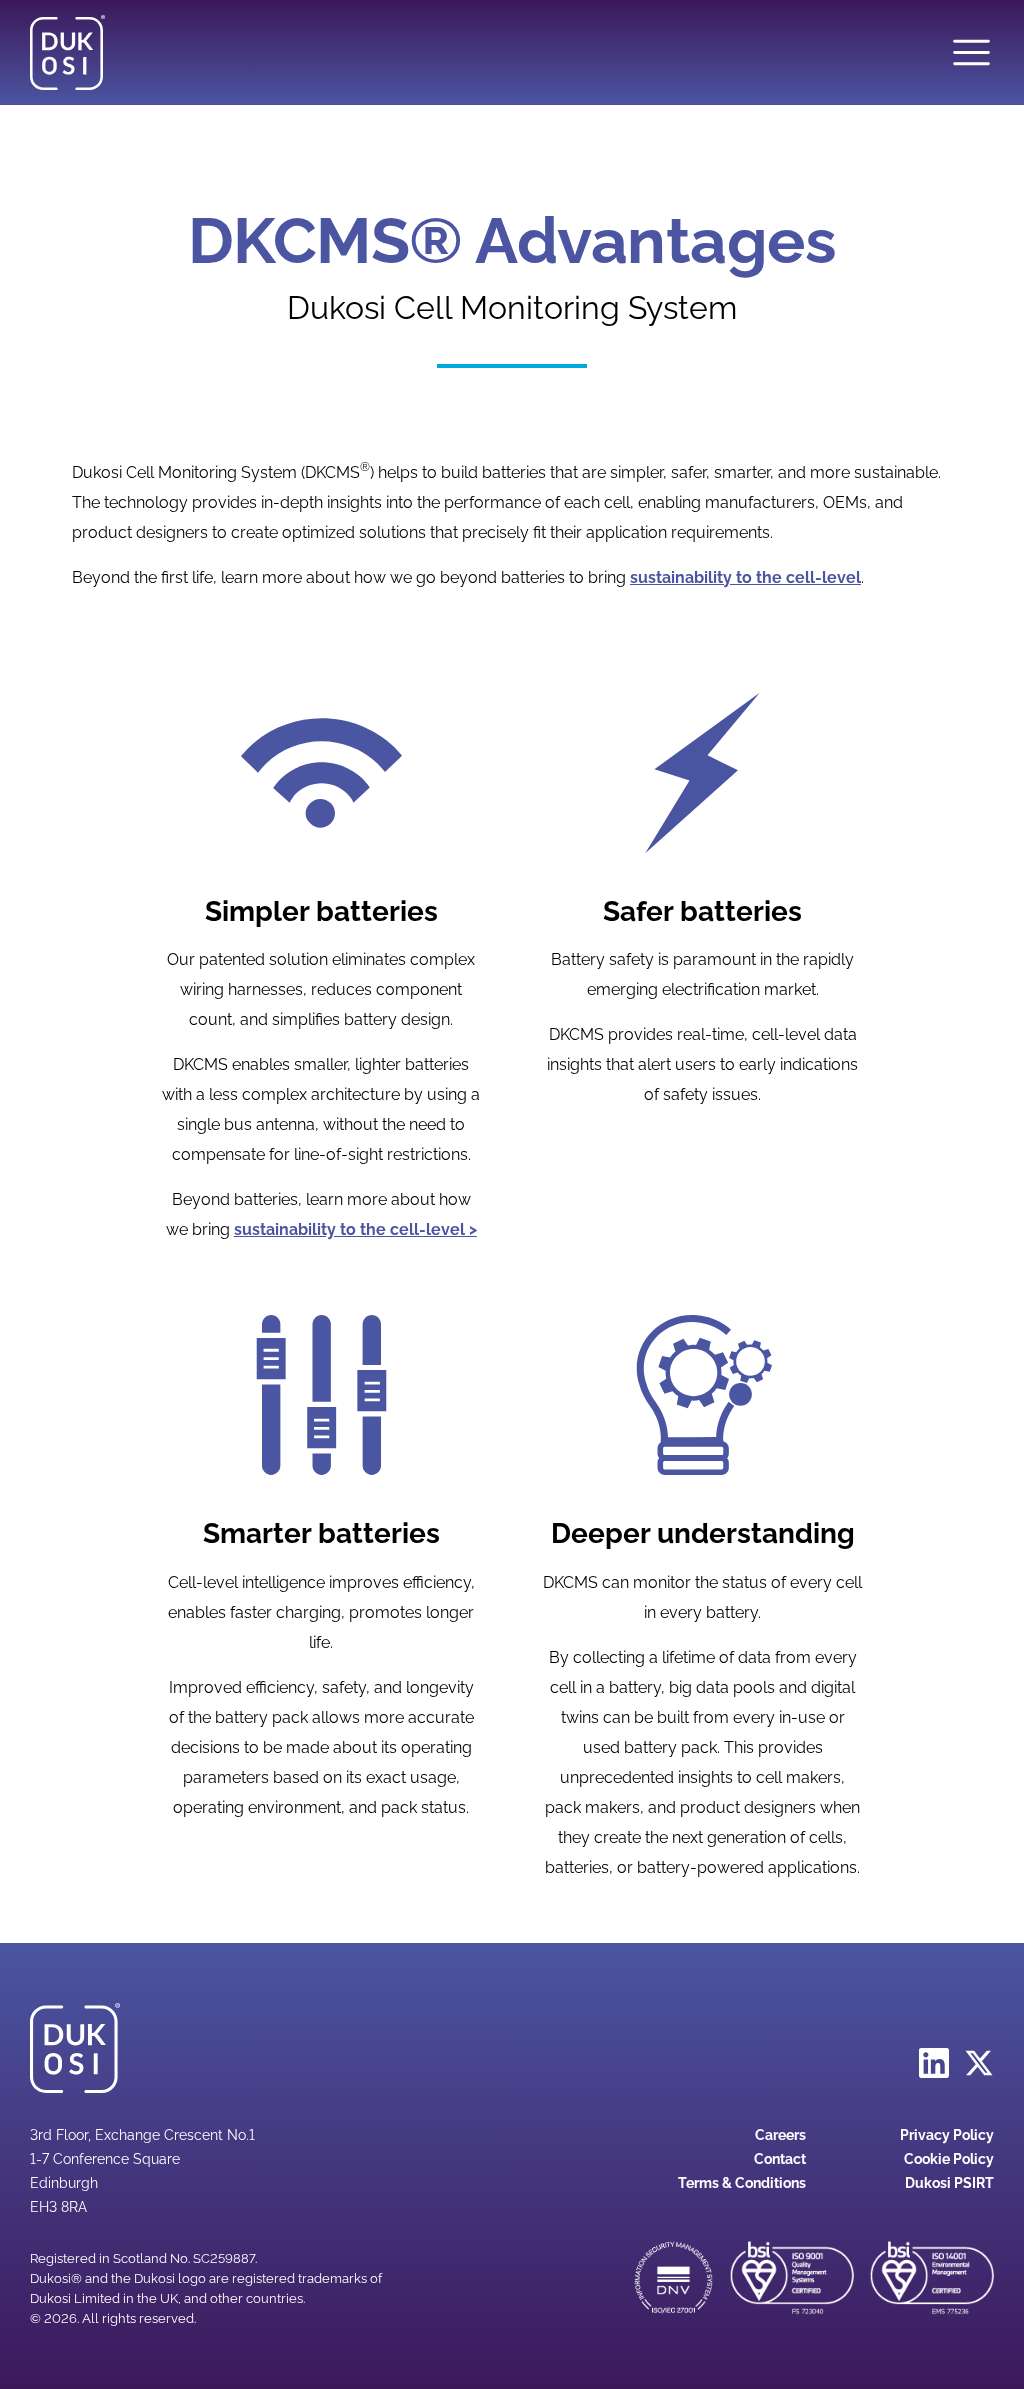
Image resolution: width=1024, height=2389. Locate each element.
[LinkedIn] (934, 2061)
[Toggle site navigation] (971, 52)
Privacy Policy (947, 2135)
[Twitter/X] (979, 2061)
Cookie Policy (949, 2159)
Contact (780, 2159)
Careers (780, 2135)
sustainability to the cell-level (745, 577)
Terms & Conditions (742, 2183)
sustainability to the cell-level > (355, 1229)
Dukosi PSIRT (949, 2183)
